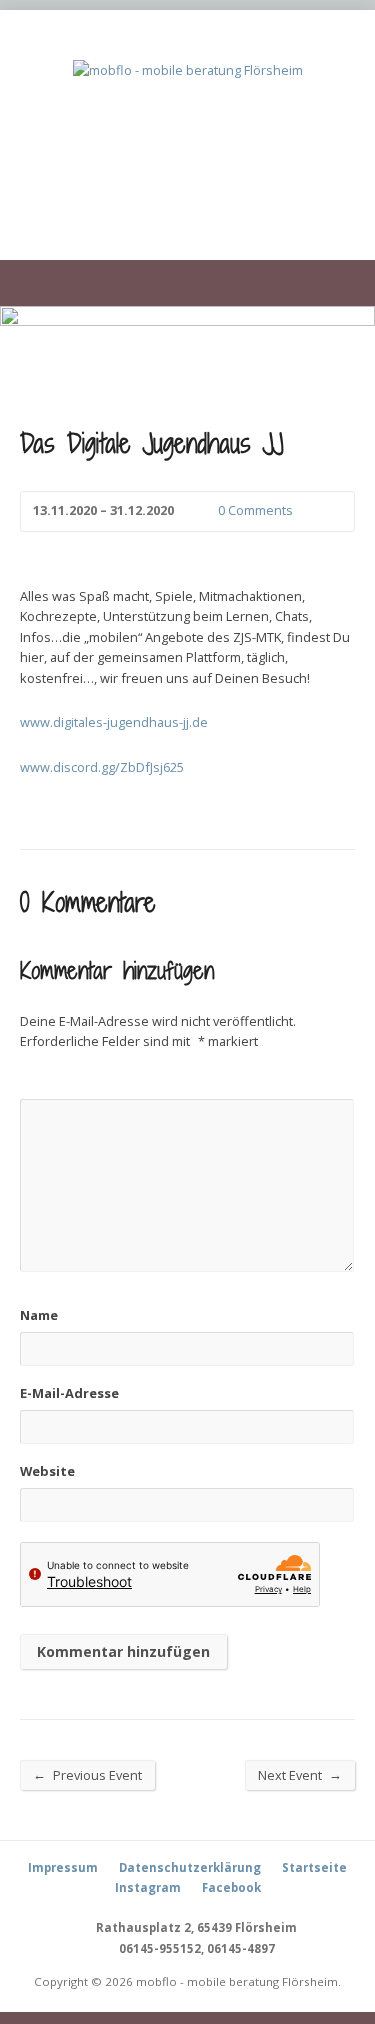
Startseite (314, 1867)
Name (39, 1315)
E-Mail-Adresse (69, 1393)
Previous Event (87, 1774)
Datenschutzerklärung (190, 1867)
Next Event (300, 1774)
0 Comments (201, 511)
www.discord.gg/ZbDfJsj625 (102, 767)
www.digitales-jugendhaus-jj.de (114, 722)
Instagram (148, 1887)
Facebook (231, 1887)
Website (47, 1471)
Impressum (63, 1867)
